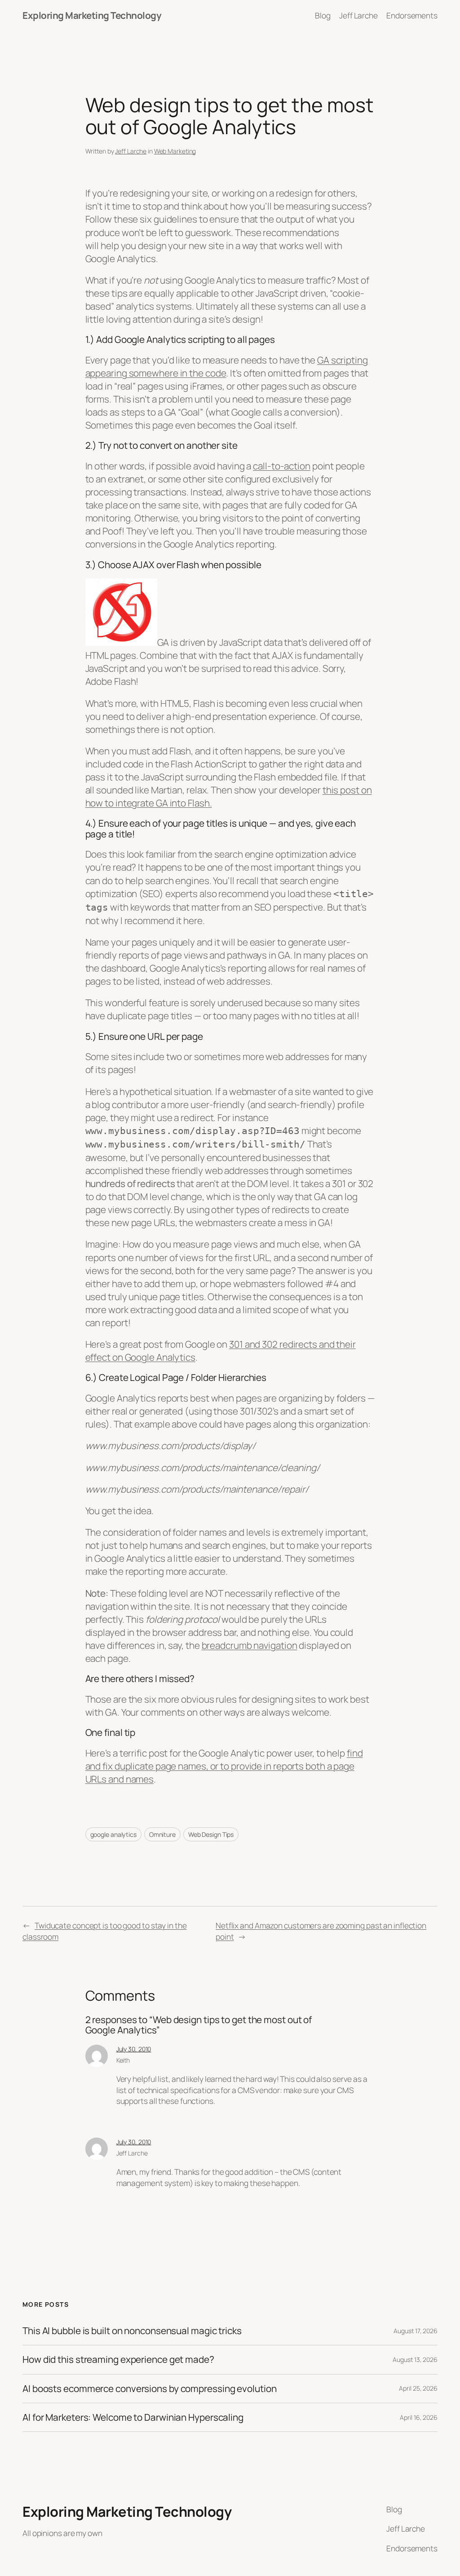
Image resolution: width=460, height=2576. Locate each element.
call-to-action (282, 466)
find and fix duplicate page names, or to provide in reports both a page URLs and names (224, 1766)
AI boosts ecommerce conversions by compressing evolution (149, 2389)
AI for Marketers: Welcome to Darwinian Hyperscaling (133, 2417)
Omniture (162, 1834)
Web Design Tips (211, 1834)
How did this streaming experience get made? (118, 2359)
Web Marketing (175, 151)
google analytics (113, 1834)
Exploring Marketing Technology (92, 15)
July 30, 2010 (134, 2049)
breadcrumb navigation (250, 1645)
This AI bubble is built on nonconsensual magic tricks (132, 2331)
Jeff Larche (131, 151)
